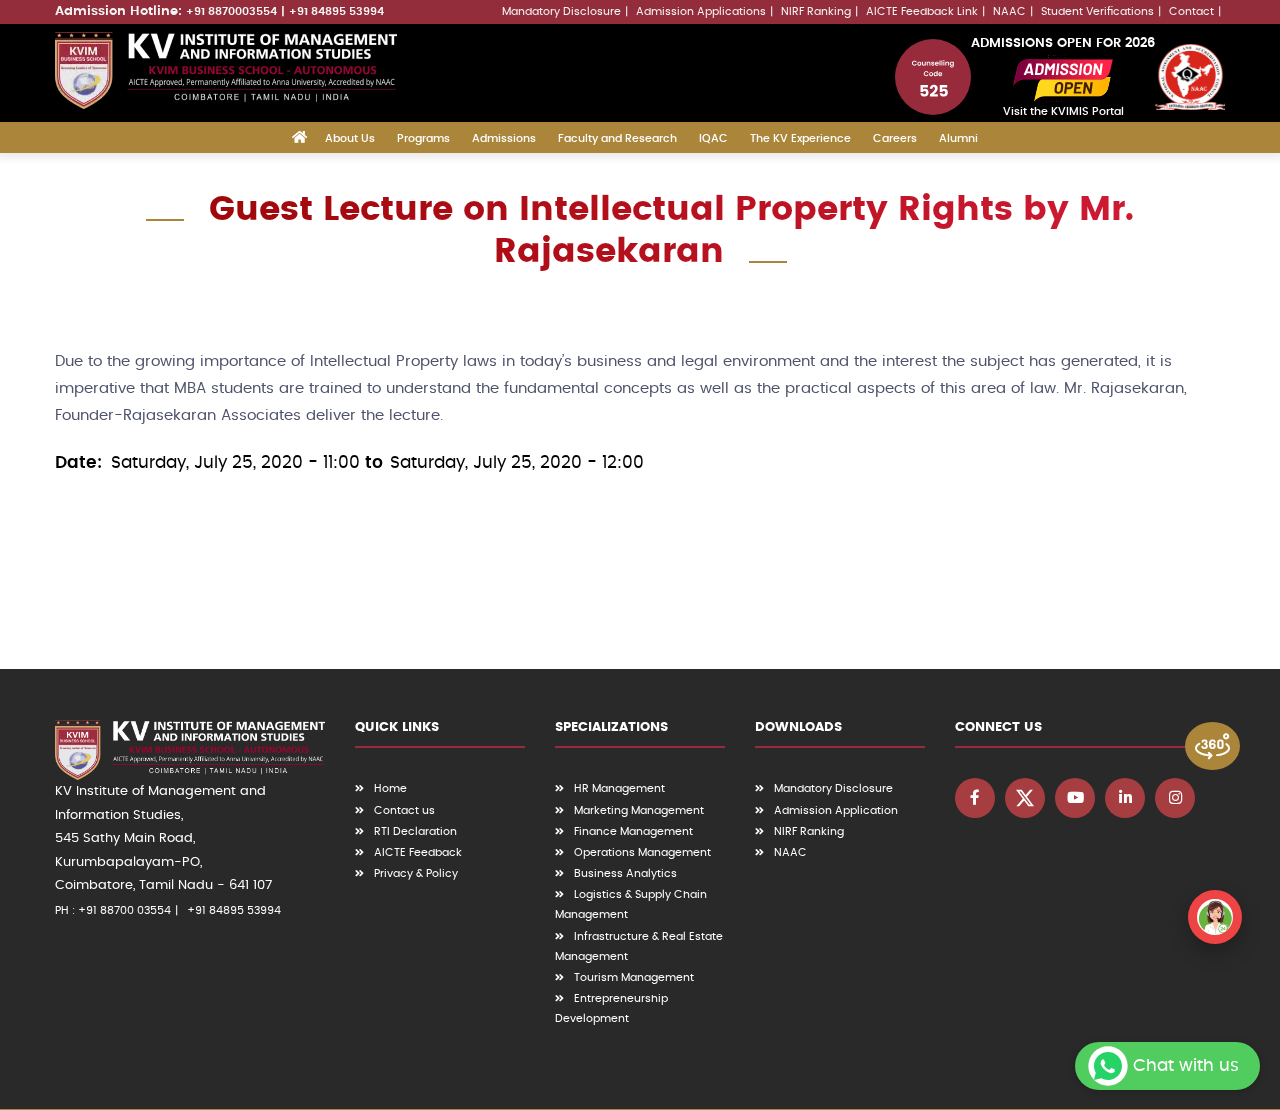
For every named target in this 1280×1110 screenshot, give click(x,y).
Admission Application (836, 810)
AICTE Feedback (418, 852)
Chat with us (1186, 1065)
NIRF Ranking (816, 11)
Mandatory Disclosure (561, 11)
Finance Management (633, 831)
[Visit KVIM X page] (1025, 798)
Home (390, 788)
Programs (423, 138)
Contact (1191, 11)
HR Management (619, 788)
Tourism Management (634, 977)
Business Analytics (625, 873)
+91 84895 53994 (336, 11)
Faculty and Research (617, 138)
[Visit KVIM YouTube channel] (1075, 798)
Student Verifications (1097, 11)
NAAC (1009, 11)
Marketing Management (639, 810)
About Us (350, 138)
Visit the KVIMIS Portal (1063, 111)
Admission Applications (701, 11)
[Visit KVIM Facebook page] (975, 798)
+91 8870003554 (231, 11)
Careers (895, 138)
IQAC (713, 138)
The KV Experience (800, 138)
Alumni (958, 138)
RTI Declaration (415, 831)
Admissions (504, 138)
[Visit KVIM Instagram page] (1175, 798)
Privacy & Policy (416, 873)
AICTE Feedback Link (922, 11)
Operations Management (642, 852)
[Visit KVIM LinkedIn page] (1125, 798)
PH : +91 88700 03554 (113, 910)
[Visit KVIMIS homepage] (226, 70)
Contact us (404, 810)
